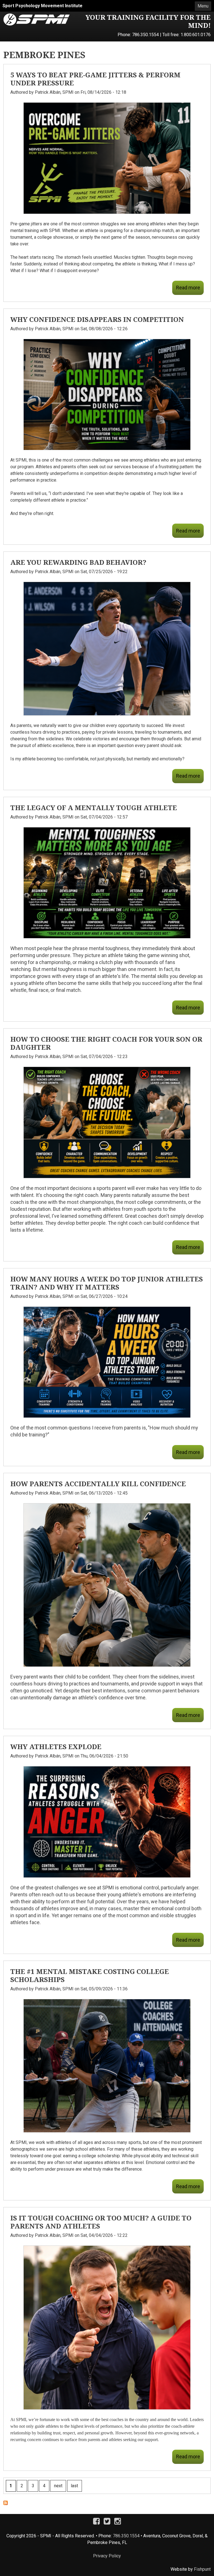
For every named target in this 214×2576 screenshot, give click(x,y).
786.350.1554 (145, 35)
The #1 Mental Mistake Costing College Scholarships (90, 1975)
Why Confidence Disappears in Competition (97, 319)
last (74, 2486)
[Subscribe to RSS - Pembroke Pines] (6, 2504)
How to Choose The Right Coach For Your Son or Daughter (106, 1043)
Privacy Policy (107, 2556)
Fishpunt (202, 2569)
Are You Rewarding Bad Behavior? (78, 562)
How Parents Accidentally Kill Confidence (98, 1484)
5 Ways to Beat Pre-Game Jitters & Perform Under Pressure (95, 79)
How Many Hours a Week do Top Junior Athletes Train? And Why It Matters (107, 1283)
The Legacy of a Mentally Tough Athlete (94, 808)
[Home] (37, 17)
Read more (188, 288)
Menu (203, 6)
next (58, 2486)
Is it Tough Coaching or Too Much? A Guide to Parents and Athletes (101, 2222)
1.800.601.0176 (196, 35)
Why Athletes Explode (56, 1746)
